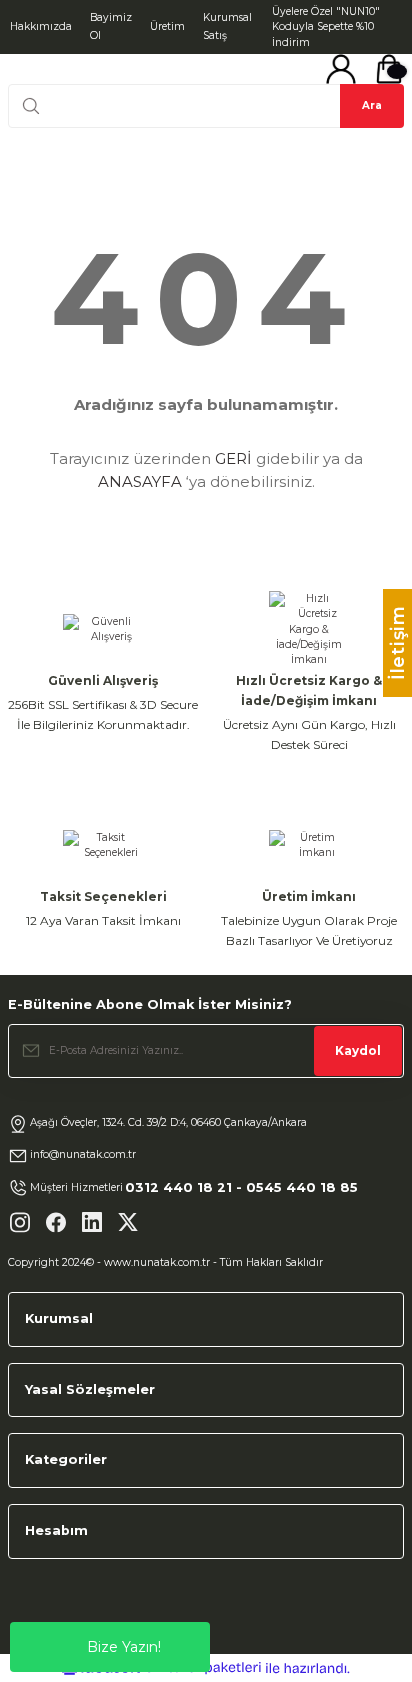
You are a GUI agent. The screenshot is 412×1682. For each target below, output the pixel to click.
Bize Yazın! (124, 1647)
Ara (372, 105)
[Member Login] (341, 69)
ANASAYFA (140, 481)
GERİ (233, 458)
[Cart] (389, 69)
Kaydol (358, 1050)
